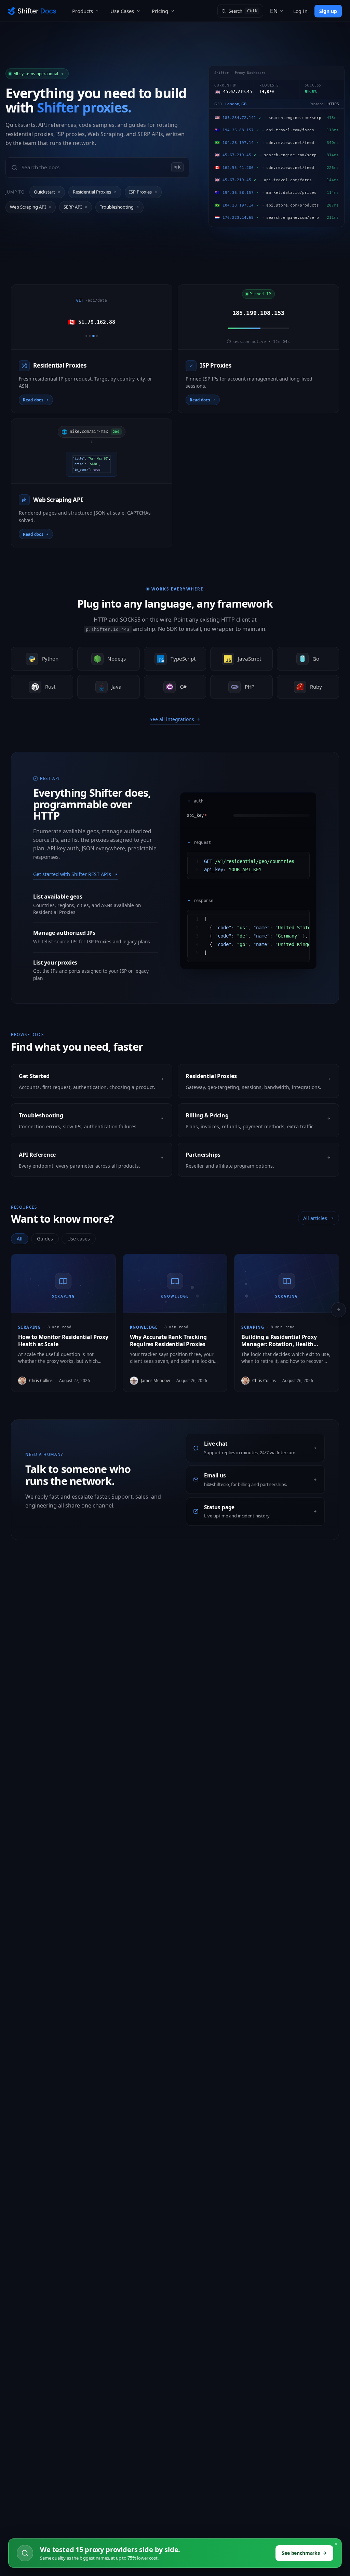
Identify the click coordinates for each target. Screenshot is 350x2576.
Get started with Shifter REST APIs (72, 874)
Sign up (328, 11)
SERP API (73, 207)
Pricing (160, 11)
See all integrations (172, 719)
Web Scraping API (28, 207)
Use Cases (122, 11)
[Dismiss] (336, 2544)
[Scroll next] (338, 1310)
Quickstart (44, 192)
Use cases (79, 1239)
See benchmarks (301, 2553)
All (20, 1239)
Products (83, 11)
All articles (315, 1218)
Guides (45, 1239)
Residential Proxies (92, 192)
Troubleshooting (117, 207)
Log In (300, 11)
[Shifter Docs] (32, 11)
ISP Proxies (140, 192)
